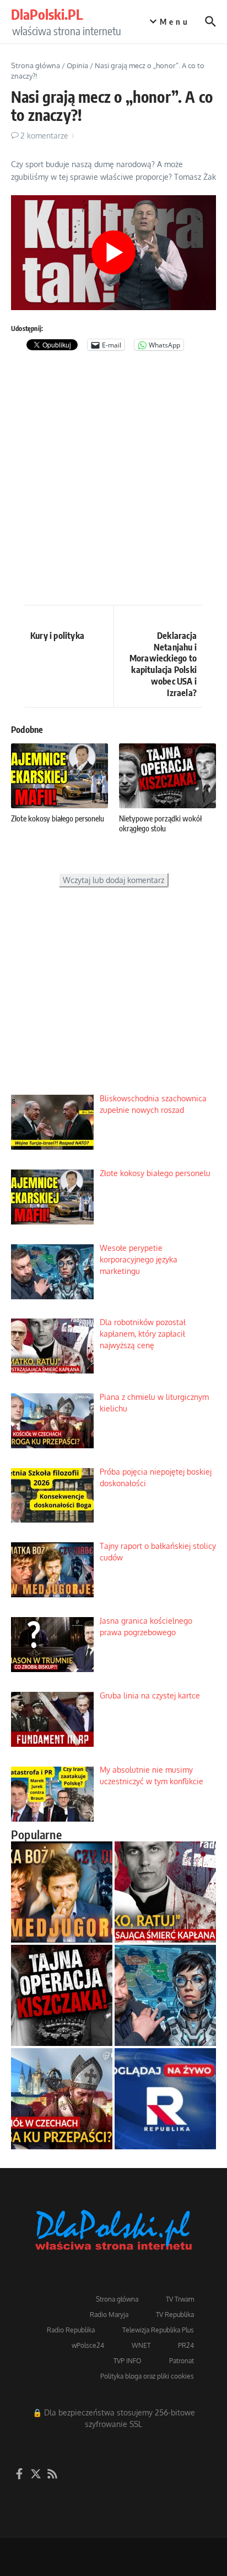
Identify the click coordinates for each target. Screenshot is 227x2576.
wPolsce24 (88, 2345)
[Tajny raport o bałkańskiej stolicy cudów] (62, 1892)
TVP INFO (128, 2361)
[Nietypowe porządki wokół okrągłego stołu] (62, 1995)
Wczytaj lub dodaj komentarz (113, 880)
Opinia (77, 65)
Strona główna (36, 65)
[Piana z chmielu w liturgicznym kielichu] (62, 2099)
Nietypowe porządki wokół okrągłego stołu (160, 823)
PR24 (186, 2345)
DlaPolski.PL (47, 14)
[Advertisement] (113, 481)
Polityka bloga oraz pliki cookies (147, 2376)
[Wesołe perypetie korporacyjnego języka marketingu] (165, 1995)
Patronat (182, 2361)
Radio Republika (71, 2330)
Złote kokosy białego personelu (58, 818)
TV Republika (175, 2315)
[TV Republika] (165, 2099)
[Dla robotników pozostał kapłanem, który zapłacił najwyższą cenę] (165, 1892)
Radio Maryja (109, 2315)
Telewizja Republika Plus (158, 2330)
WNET (141, 2345)
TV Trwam (180, 2299)
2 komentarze (44, 136)
